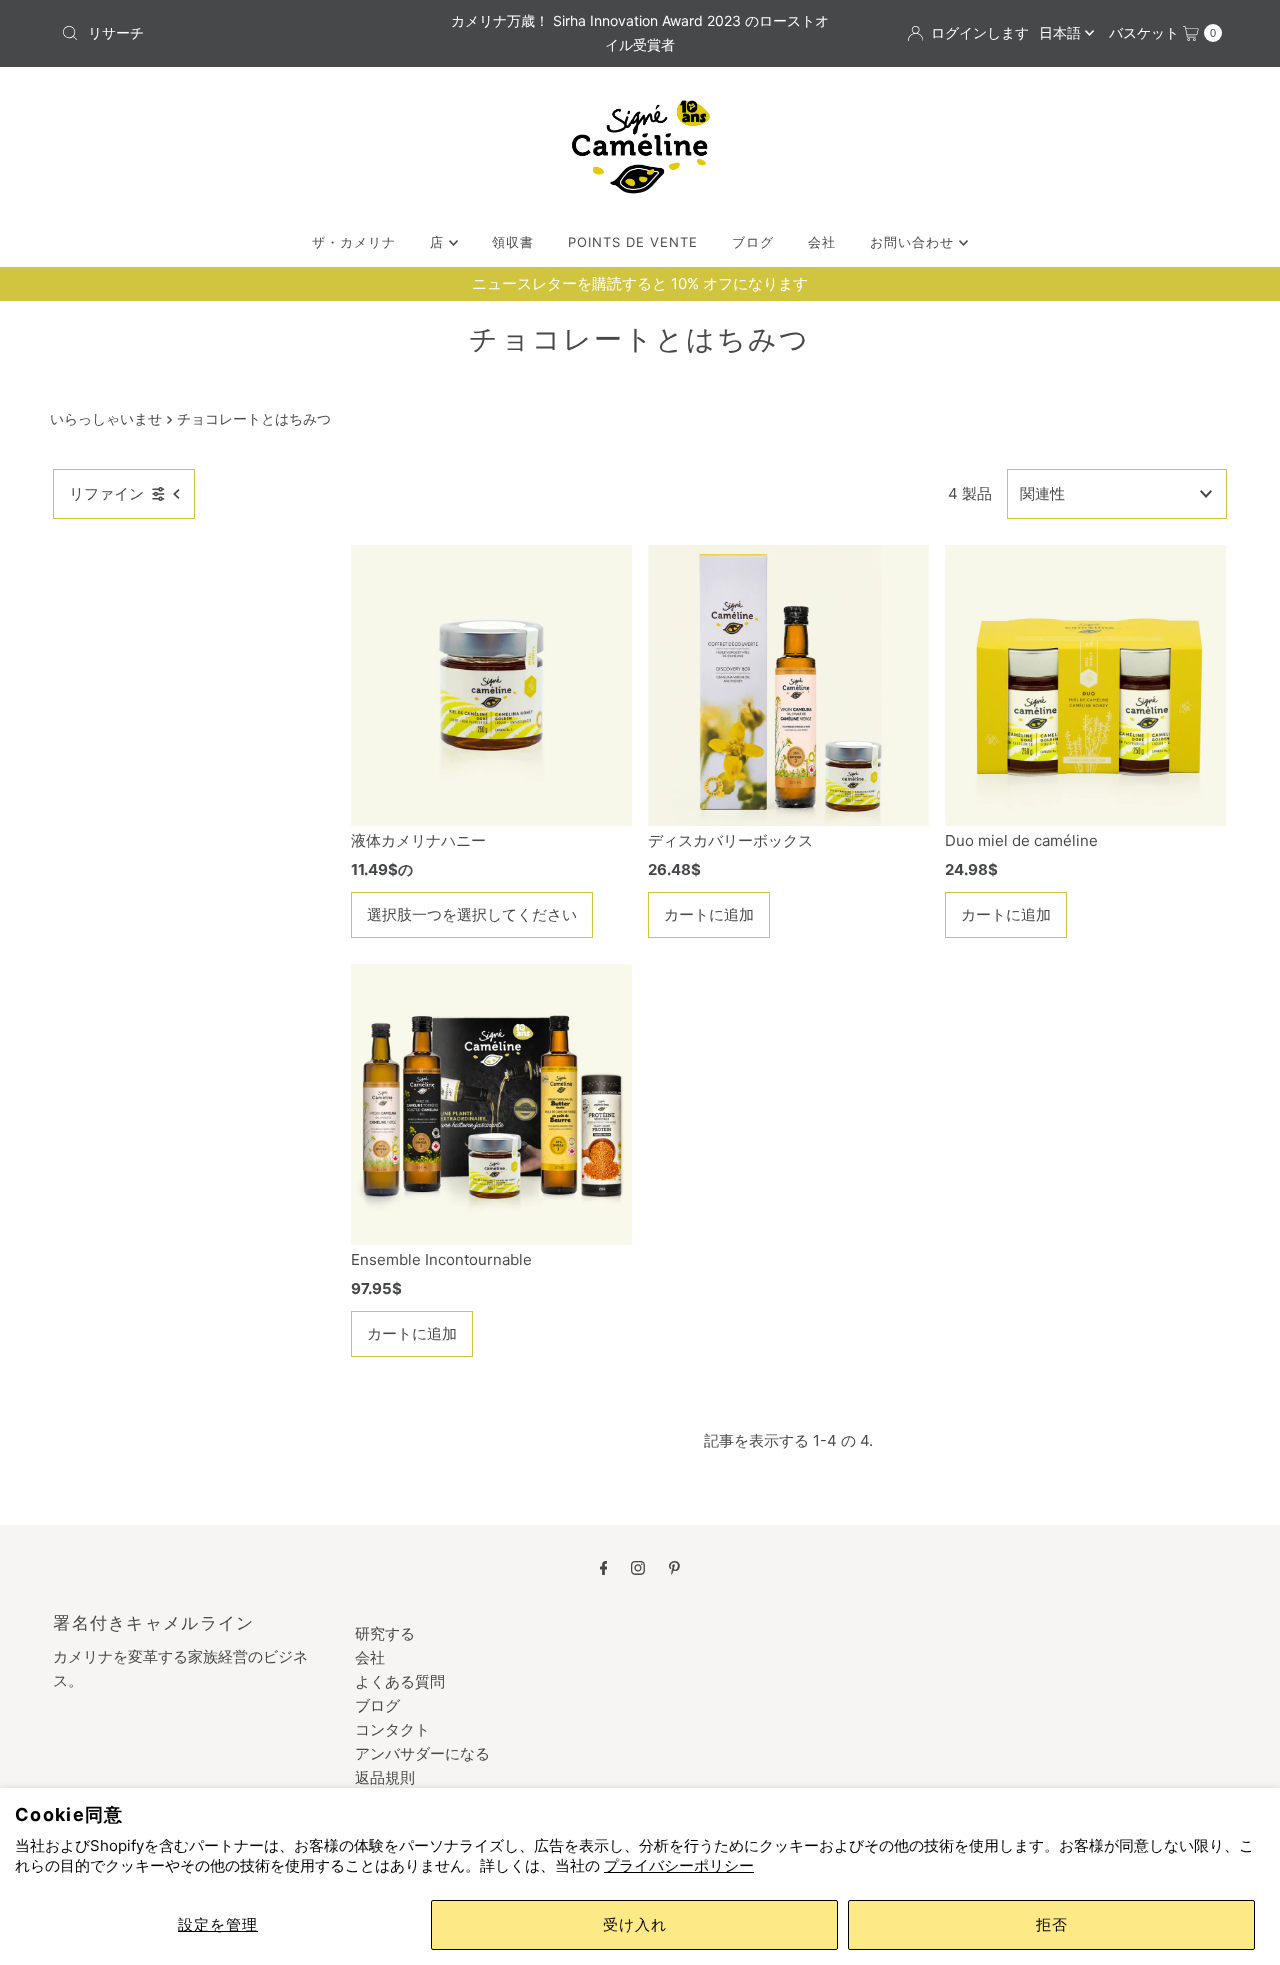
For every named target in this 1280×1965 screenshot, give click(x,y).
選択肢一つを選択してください (472, 914)
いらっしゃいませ (106, 419)
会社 (822, 242)
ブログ (753, 242)
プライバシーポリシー (679, 1865)
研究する (385, 1633)
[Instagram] (638, 1567)
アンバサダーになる (422, 1753)
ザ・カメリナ (354, 242)
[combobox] (243, 33)
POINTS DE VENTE (633, 242)
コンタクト (392, 1729)
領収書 (513, 242)
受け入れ (635, 1924)
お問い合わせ (914, 242)
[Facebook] (604, 1567)
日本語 (1062, 32)
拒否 (1052, 1924)
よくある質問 (400, 1681)
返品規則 (385, 1777)
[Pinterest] (674, 1567)
